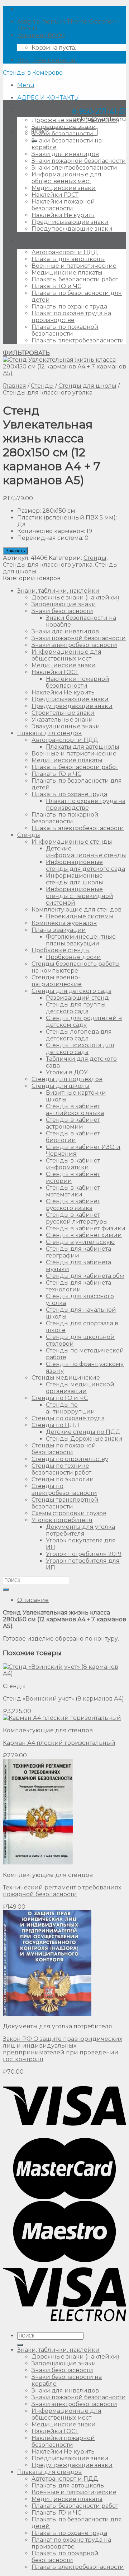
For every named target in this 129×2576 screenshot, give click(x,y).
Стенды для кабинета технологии (78, 1286)
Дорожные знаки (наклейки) (75, 120)
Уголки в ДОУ (67, 1072)
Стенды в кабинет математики (73, 1191)
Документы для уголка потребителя (80, 1530)
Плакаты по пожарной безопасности (65, 330)
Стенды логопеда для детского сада (79, 1035)
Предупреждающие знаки (72, 229)
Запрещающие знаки (64, 127)
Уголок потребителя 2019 (84, 1554)
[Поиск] (20, 2345)
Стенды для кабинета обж (85, 1276)
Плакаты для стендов (49, 240)
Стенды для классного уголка (48, 393)
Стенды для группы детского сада (76, 1008)
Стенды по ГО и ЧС (60, 1398)
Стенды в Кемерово (33, 73)
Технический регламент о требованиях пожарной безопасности (62, 1891)
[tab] (72, 1600)
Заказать (15, 551)
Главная (15, 386)
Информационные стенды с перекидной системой (80, 896)
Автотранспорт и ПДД (65, 252)
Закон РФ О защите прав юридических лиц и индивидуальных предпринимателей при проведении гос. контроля (63, 2049)
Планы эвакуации (59, 930)
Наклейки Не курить (63, 215)
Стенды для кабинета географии (78, 1252)
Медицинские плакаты (67, 273)
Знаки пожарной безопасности (79, 161)
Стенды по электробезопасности (64, 1490)
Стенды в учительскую (80, 1242)
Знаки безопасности (62, 134)
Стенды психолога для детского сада (80, 1049)
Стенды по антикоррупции (70, 1408)
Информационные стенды (72, 842)
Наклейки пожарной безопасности (63, 205)
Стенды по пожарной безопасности (64, 1449)
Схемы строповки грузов (69, 1513)
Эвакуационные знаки (66, 726)
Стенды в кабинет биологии (73, 1137)
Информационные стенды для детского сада (85, 865)
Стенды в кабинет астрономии (73, 1123)
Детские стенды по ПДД (83, 1432)
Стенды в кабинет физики (86, 1228)
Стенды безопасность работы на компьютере (76, 967)
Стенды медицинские (66, 1378)
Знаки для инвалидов (65, 154)
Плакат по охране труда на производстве (71, 317)
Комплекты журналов (64, 923)
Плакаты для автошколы (68, 259)
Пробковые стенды (61, 950)
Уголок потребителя (62, 1520)
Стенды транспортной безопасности (65, 1503)
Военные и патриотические (74, 266)
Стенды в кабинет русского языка (73, 1205)
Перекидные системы (80, 916)
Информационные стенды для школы (75, 879)
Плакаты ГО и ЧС (56, 286)
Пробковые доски (73, 957)
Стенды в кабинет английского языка (75, 1110)
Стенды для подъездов (67, 1079)
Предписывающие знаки (70, 222)
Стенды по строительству (70, 1459)
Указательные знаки (62, 720)
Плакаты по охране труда (69, 307)
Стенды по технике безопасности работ (61, 1469)
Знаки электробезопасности (74, 168)
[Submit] (6, 1590)
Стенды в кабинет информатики (73, 1164)
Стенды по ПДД (56, 1425)
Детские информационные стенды (86, 852)
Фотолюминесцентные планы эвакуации (81, 940)
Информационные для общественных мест (66, 178)
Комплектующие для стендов (77, 910)
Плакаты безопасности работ (75, 279)
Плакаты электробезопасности (78, 340)
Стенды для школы (87, 386)
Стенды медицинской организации (80, 1388)
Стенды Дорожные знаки (84, 1439)
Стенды (42, 386)
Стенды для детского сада (71, 991)
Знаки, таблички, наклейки (58, 108)
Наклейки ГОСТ (55, 195)
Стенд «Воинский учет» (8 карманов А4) (63, 1699)
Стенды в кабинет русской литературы (77, 1218)
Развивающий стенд (77, 998)
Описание (33, 1600)
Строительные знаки (63, 713)
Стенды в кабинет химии (84, 1235)
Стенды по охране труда (68, 1418)
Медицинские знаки (64, 188)
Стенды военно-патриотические (57, 981)
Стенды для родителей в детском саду (84, 1021)
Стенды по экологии (63, 1479)
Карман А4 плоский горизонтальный (59, 1743)
